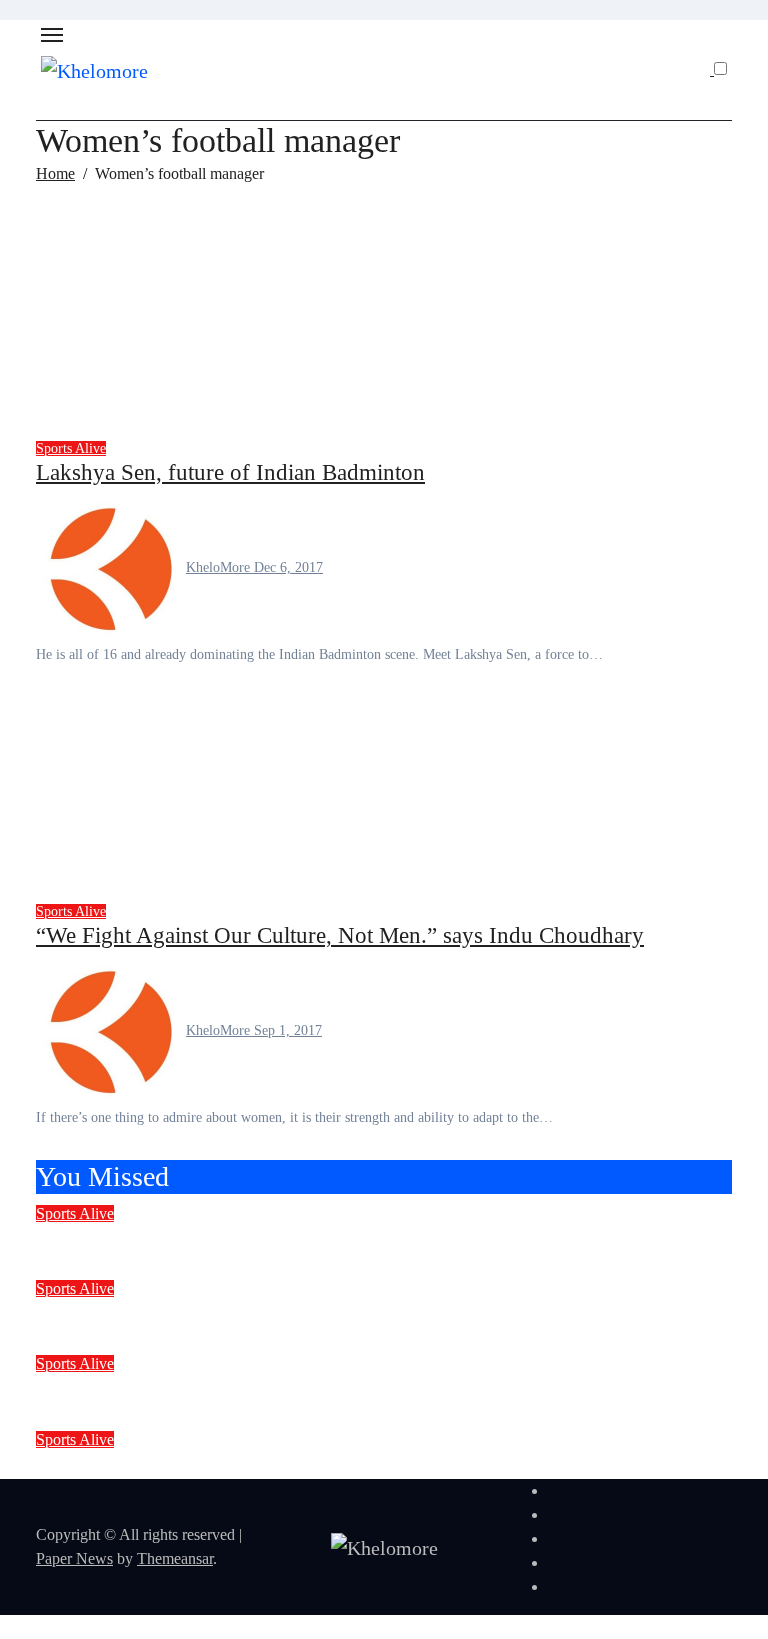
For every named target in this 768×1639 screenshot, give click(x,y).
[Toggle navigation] (52, 35)
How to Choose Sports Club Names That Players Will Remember (339, 1314)
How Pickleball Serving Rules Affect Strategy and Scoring (309, 1389)
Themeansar (175, 1558)
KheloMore (220, 567)
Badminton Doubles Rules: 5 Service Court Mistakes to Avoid (324, 1465)
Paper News (74, 1558)
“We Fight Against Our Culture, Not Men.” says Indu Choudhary (340, 935)
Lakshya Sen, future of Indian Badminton (230, 472)
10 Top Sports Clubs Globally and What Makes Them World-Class (347, 1239)
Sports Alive (71, 448)
